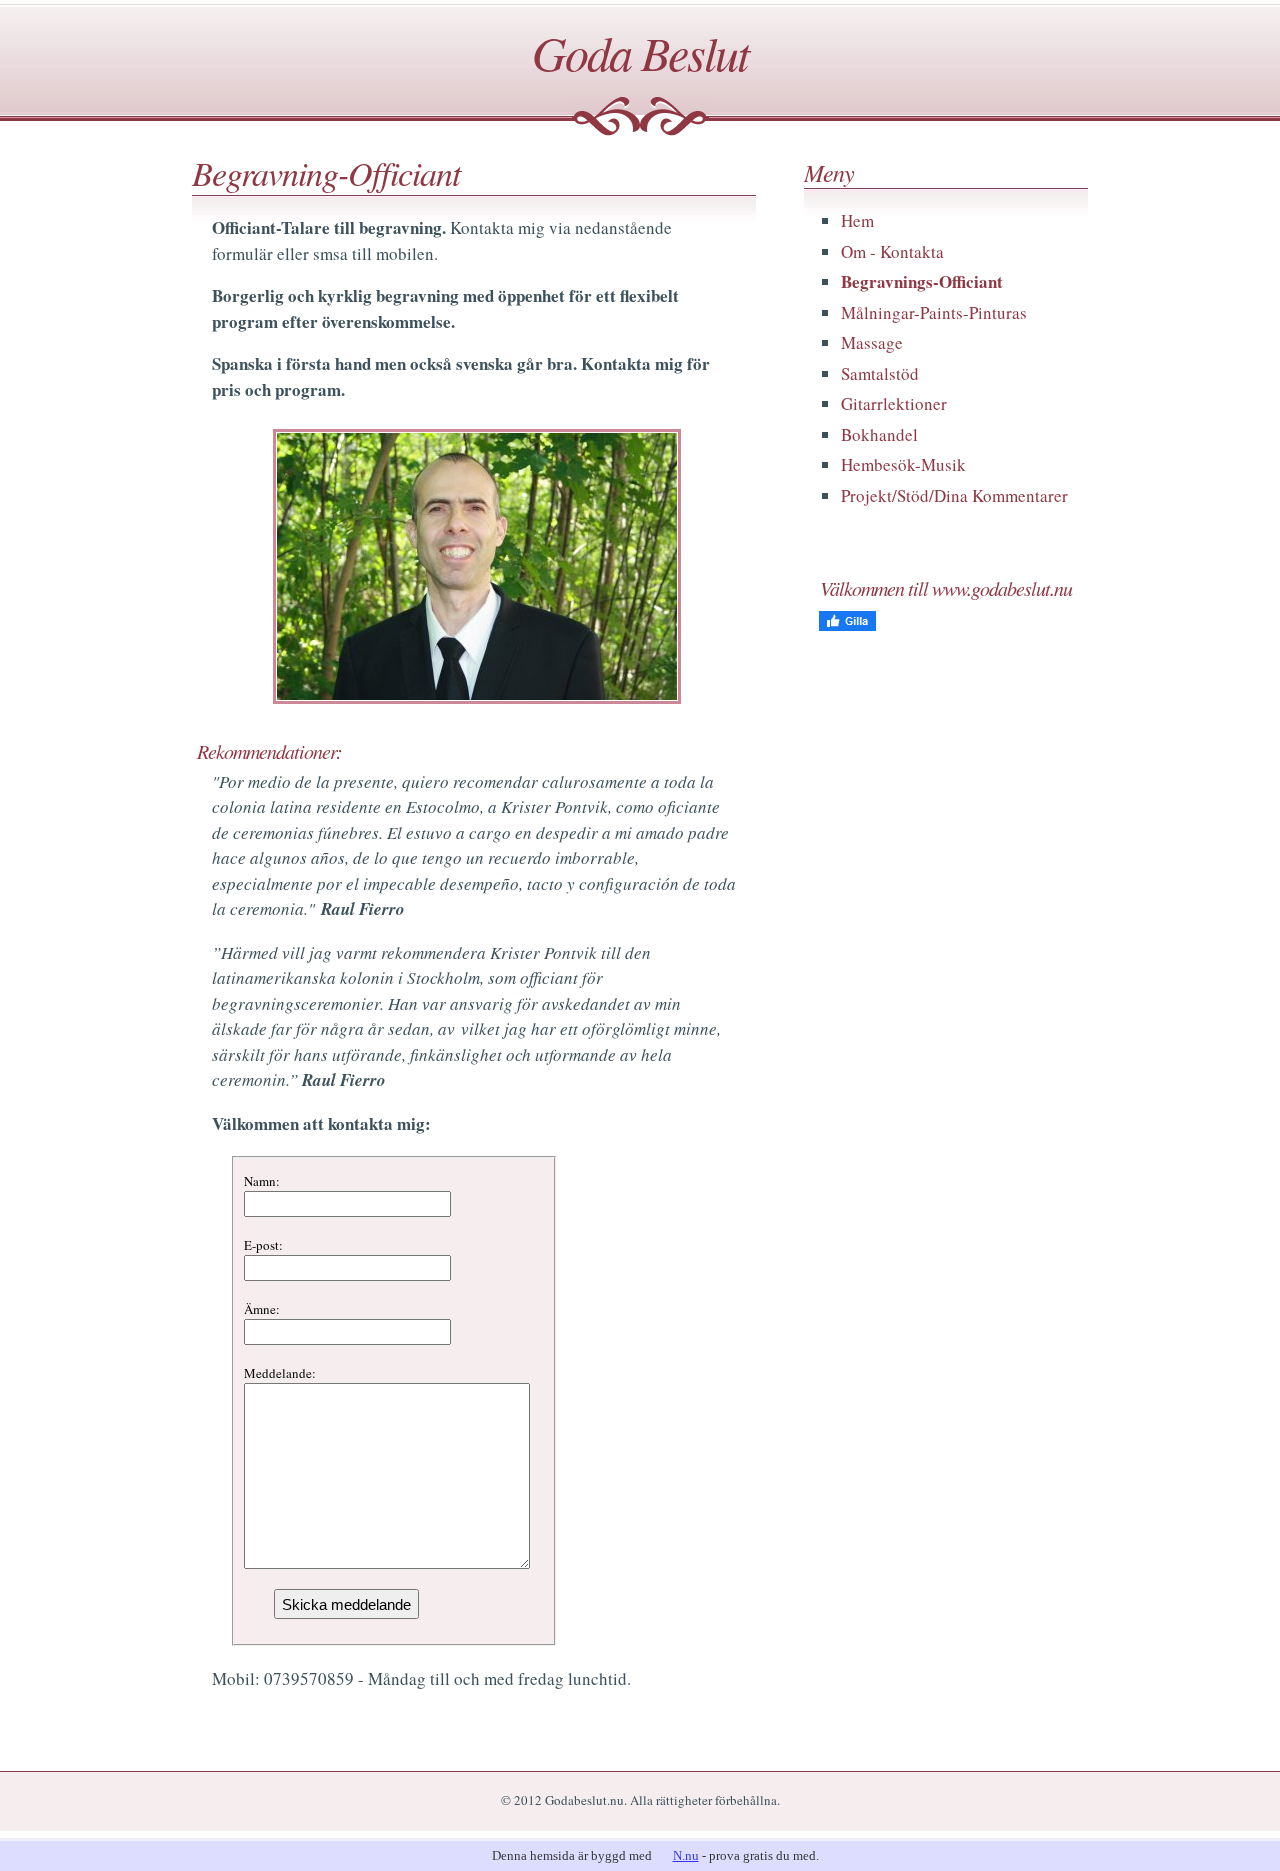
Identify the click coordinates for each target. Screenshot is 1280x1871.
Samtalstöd (880, 373)
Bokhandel (879, 434)
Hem (857, 220)
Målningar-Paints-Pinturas (934, 312)
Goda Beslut (640, 52)
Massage (872, 342)
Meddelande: (280, 1373)
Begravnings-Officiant (922, 281)
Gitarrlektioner (894, 403)
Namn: (262, 1181)
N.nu (686, 1855)
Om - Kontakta (892, 251)
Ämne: (262, 1309)
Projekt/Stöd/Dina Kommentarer (954, 495)
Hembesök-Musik (903, 464)
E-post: (263, 1245)
